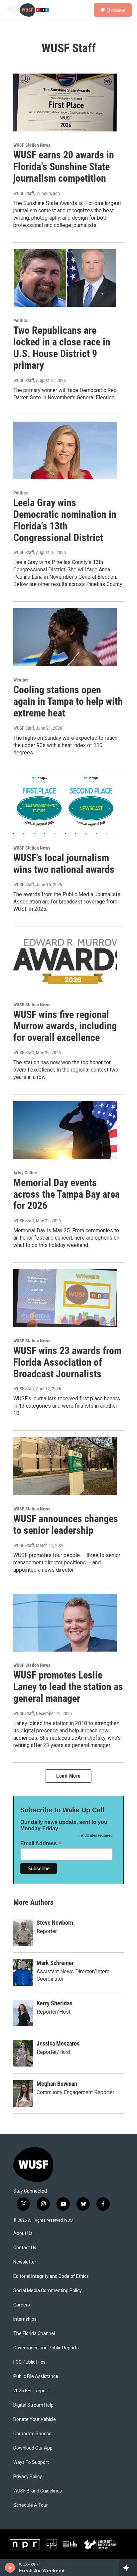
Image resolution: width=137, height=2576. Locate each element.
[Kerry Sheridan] (23, 2013)
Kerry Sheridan (55, 2003)
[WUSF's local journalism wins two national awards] (65, 806)
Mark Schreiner (55, 1963)
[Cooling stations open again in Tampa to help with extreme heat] (65, 637)
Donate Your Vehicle (35, 2419)
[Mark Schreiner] (23, 1973)
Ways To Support (31, 2462)
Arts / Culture (26, 1173)
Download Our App (33, 2448)
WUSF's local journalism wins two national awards (64, 864)
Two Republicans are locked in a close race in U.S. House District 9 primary (62, 348)
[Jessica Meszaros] (23, 2053)
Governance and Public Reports (46, 2348)
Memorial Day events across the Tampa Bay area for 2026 (67, 1194)
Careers (22, 2305)
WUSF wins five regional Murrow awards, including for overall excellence (65, 1026)
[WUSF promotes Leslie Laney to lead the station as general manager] (65, 1623)
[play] (10, 2568)
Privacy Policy (28, 2477)
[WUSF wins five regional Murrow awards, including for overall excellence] (65, 962)
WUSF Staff (24, 193)
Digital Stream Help (33, 2405)
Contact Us (25, 2248)
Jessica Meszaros (58, 2043)
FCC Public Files (29, 2362)
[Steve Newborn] (23, 1932)
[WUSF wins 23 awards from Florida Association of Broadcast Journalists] (65, 1298)
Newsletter (25, 2262)
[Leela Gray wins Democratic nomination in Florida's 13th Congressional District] (65, 451)
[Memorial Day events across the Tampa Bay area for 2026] (65, 1130)
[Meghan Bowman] (23, 2093)
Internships (25, 2319)
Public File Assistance (36, 2377)
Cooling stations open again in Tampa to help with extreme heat (68, 701)
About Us (23, 2233)
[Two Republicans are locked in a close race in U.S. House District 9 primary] (65, 278)
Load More (68, 1776)
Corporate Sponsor (33, 2434)
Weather (21, 680)
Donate (116, 10)
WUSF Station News (32, 145)
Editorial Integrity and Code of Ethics (51, 2276)
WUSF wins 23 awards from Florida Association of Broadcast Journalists (67, 1362)
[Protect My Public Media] (70, 2544)
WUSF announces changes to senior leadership (66, 1524)
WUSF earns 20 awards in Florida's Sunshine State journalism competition (64, 167)
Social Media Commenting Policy (48, 2291)
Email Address (41, 1843)
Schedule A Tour (31, 2505)
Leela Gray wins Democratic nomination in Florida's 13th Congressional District (65, 520)
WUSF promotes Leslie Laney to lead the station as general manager (68, 1687)
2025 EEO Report (31, 2391)
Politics (20, 320)
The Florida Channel (34, 2334)
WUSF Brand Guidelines (38, 2491)
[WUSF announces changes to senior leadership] (65, 1466)
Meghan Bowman (57, 2084)
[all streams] (128, 2568)
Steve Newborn (55, 1923)
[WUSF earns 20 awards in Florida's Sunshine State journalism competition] (65, 102)
